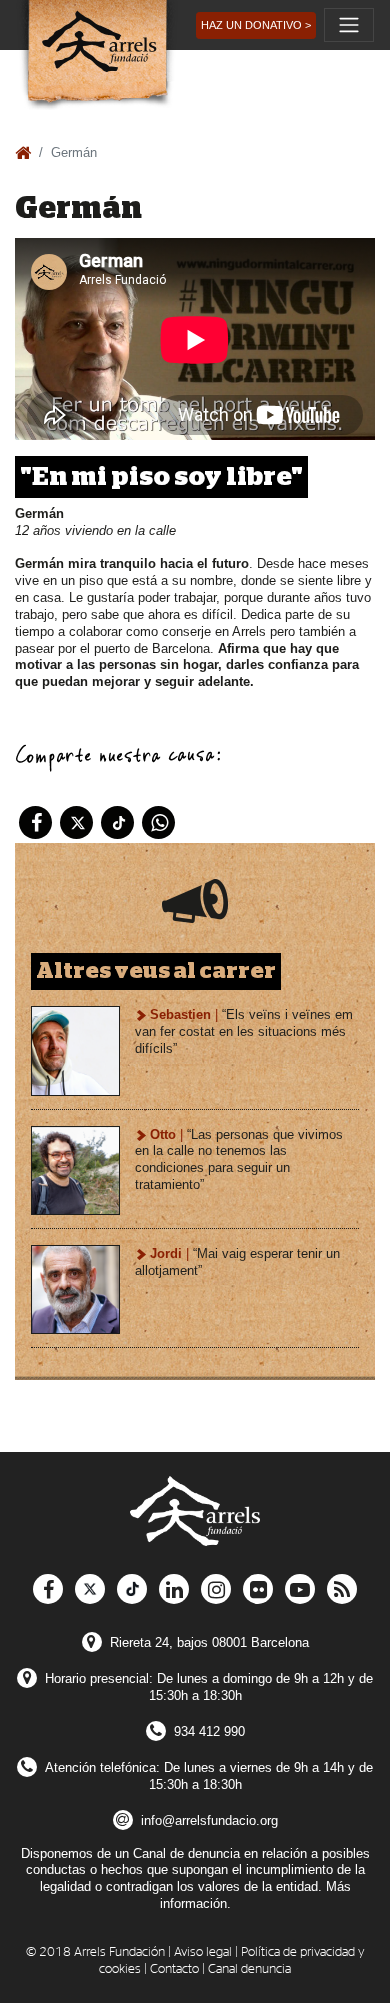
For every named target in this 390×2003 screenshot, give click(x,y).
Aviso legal (203, 1952)
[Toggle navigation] (349, 25)
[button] (256, 25)
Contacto (174, 1969)
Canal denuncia (249, 1969)
